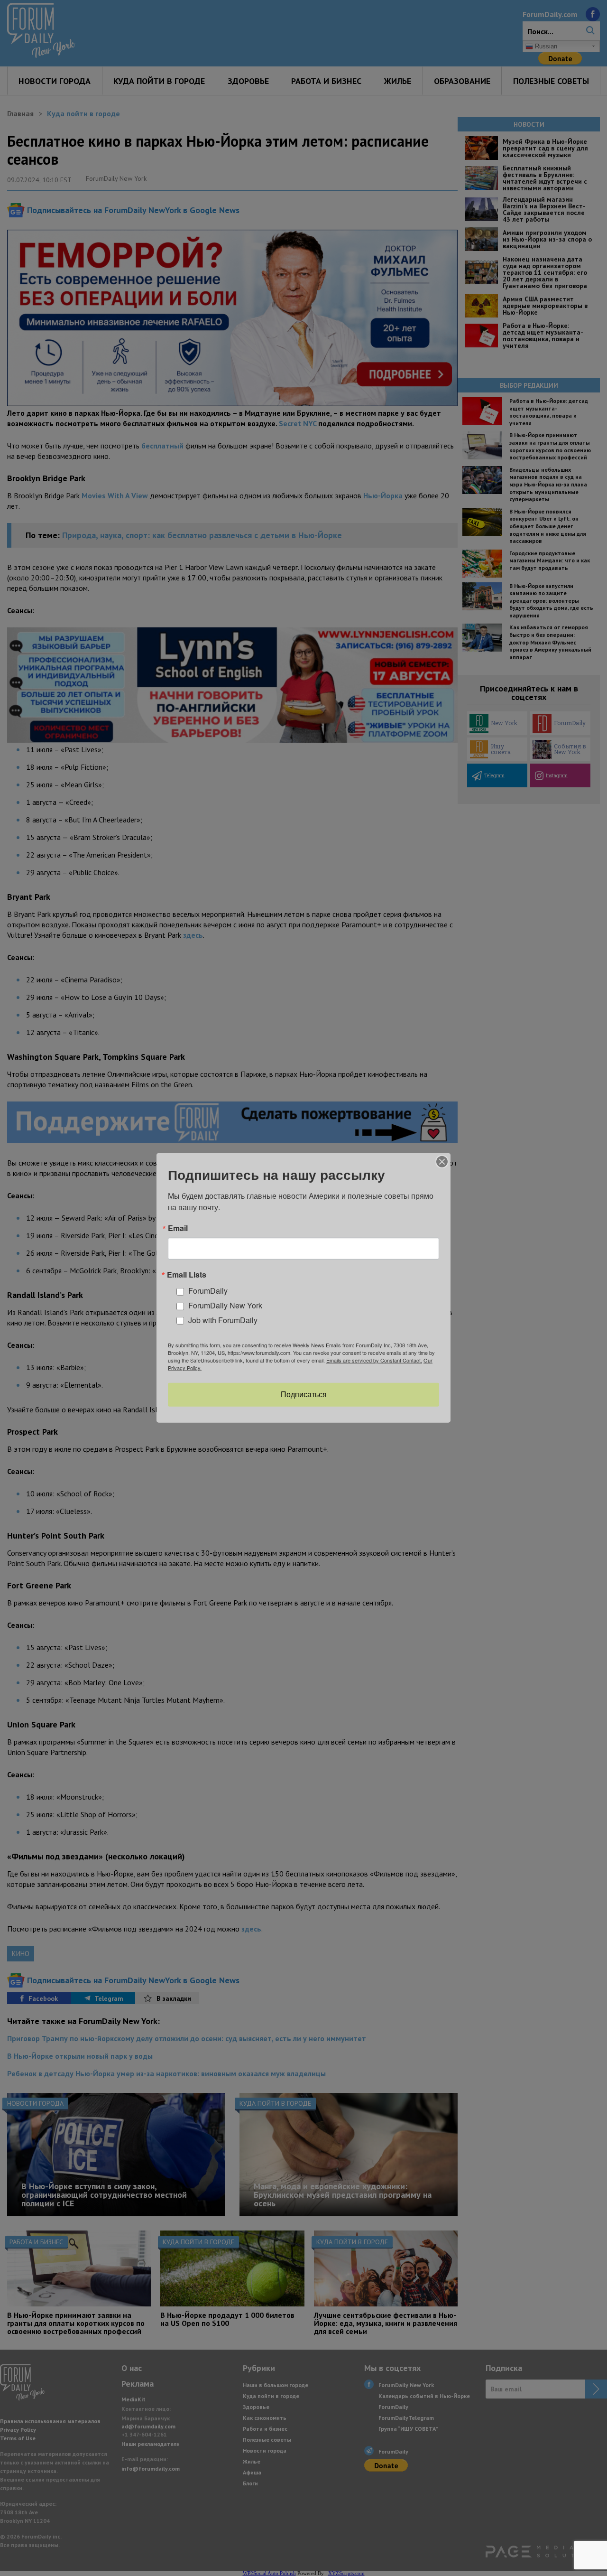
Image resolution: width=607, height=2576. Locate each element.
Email (178, 1228)
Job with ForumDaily (223, 1320)
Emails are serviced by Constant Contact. (374, 1360)
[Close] (442, 1162)
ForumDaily (208, 1291)
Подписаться (304, 1395)
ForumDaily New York (225, 1305)
